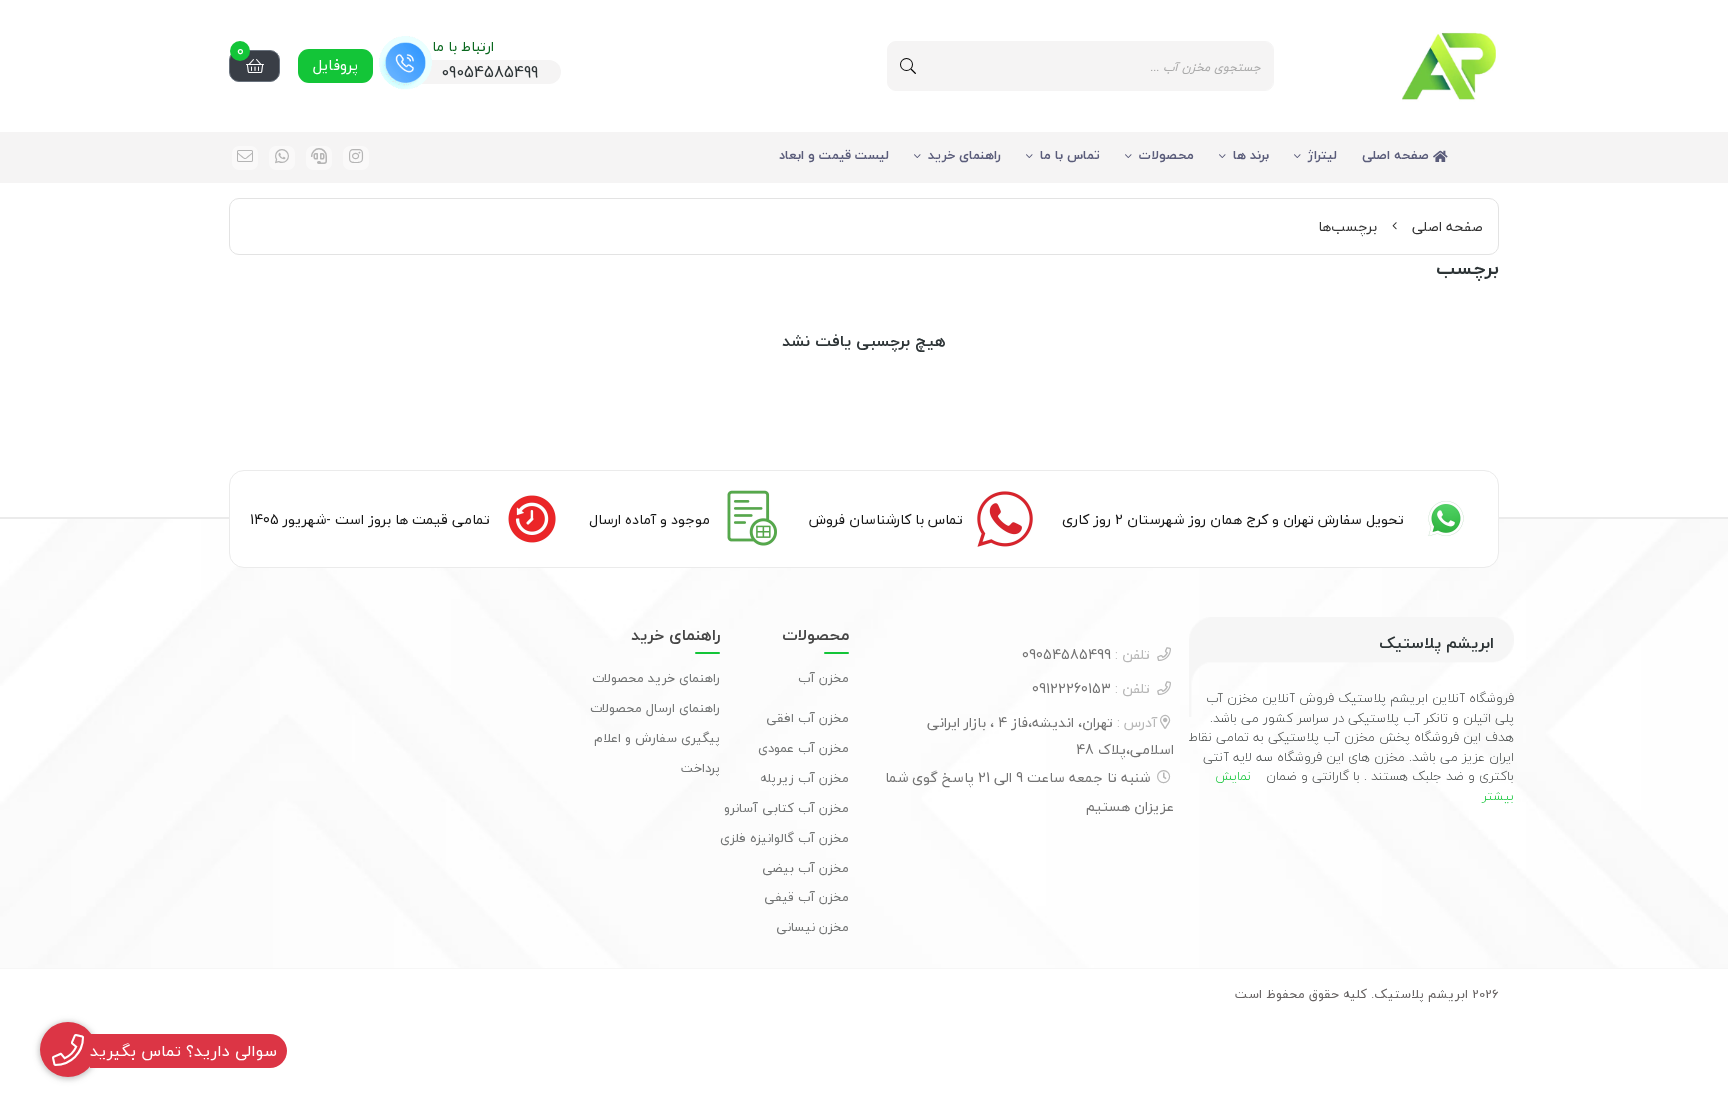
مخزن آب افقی (807, 718)
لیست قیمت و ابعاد (834, 155)
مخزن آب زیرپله (804, 778)
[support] (319, 158)
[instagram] (356, 158)
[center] (908, 66)
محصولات (1166, 155)
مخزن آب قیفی (806, 897)
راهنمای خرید (964, 155)
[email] (245, 158)
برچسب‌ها (1347, 226)
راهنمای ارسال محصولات (655, 708)
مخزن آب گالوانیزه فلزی (784, 838)
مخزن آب (823, 678)
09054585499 (1086, 654)
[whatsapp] (282, 158)
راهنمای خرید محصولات (656, 678)
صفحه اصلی (1397, 155)
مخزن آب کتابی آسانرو (786, 808)
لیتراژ (1322, 155)
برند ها (1251, 155)
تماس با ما (1070, 155)
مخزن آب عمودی (803, 748)
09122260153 (1091, 688)
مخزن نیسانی (812, 927)
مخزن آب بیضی (805, 868)
